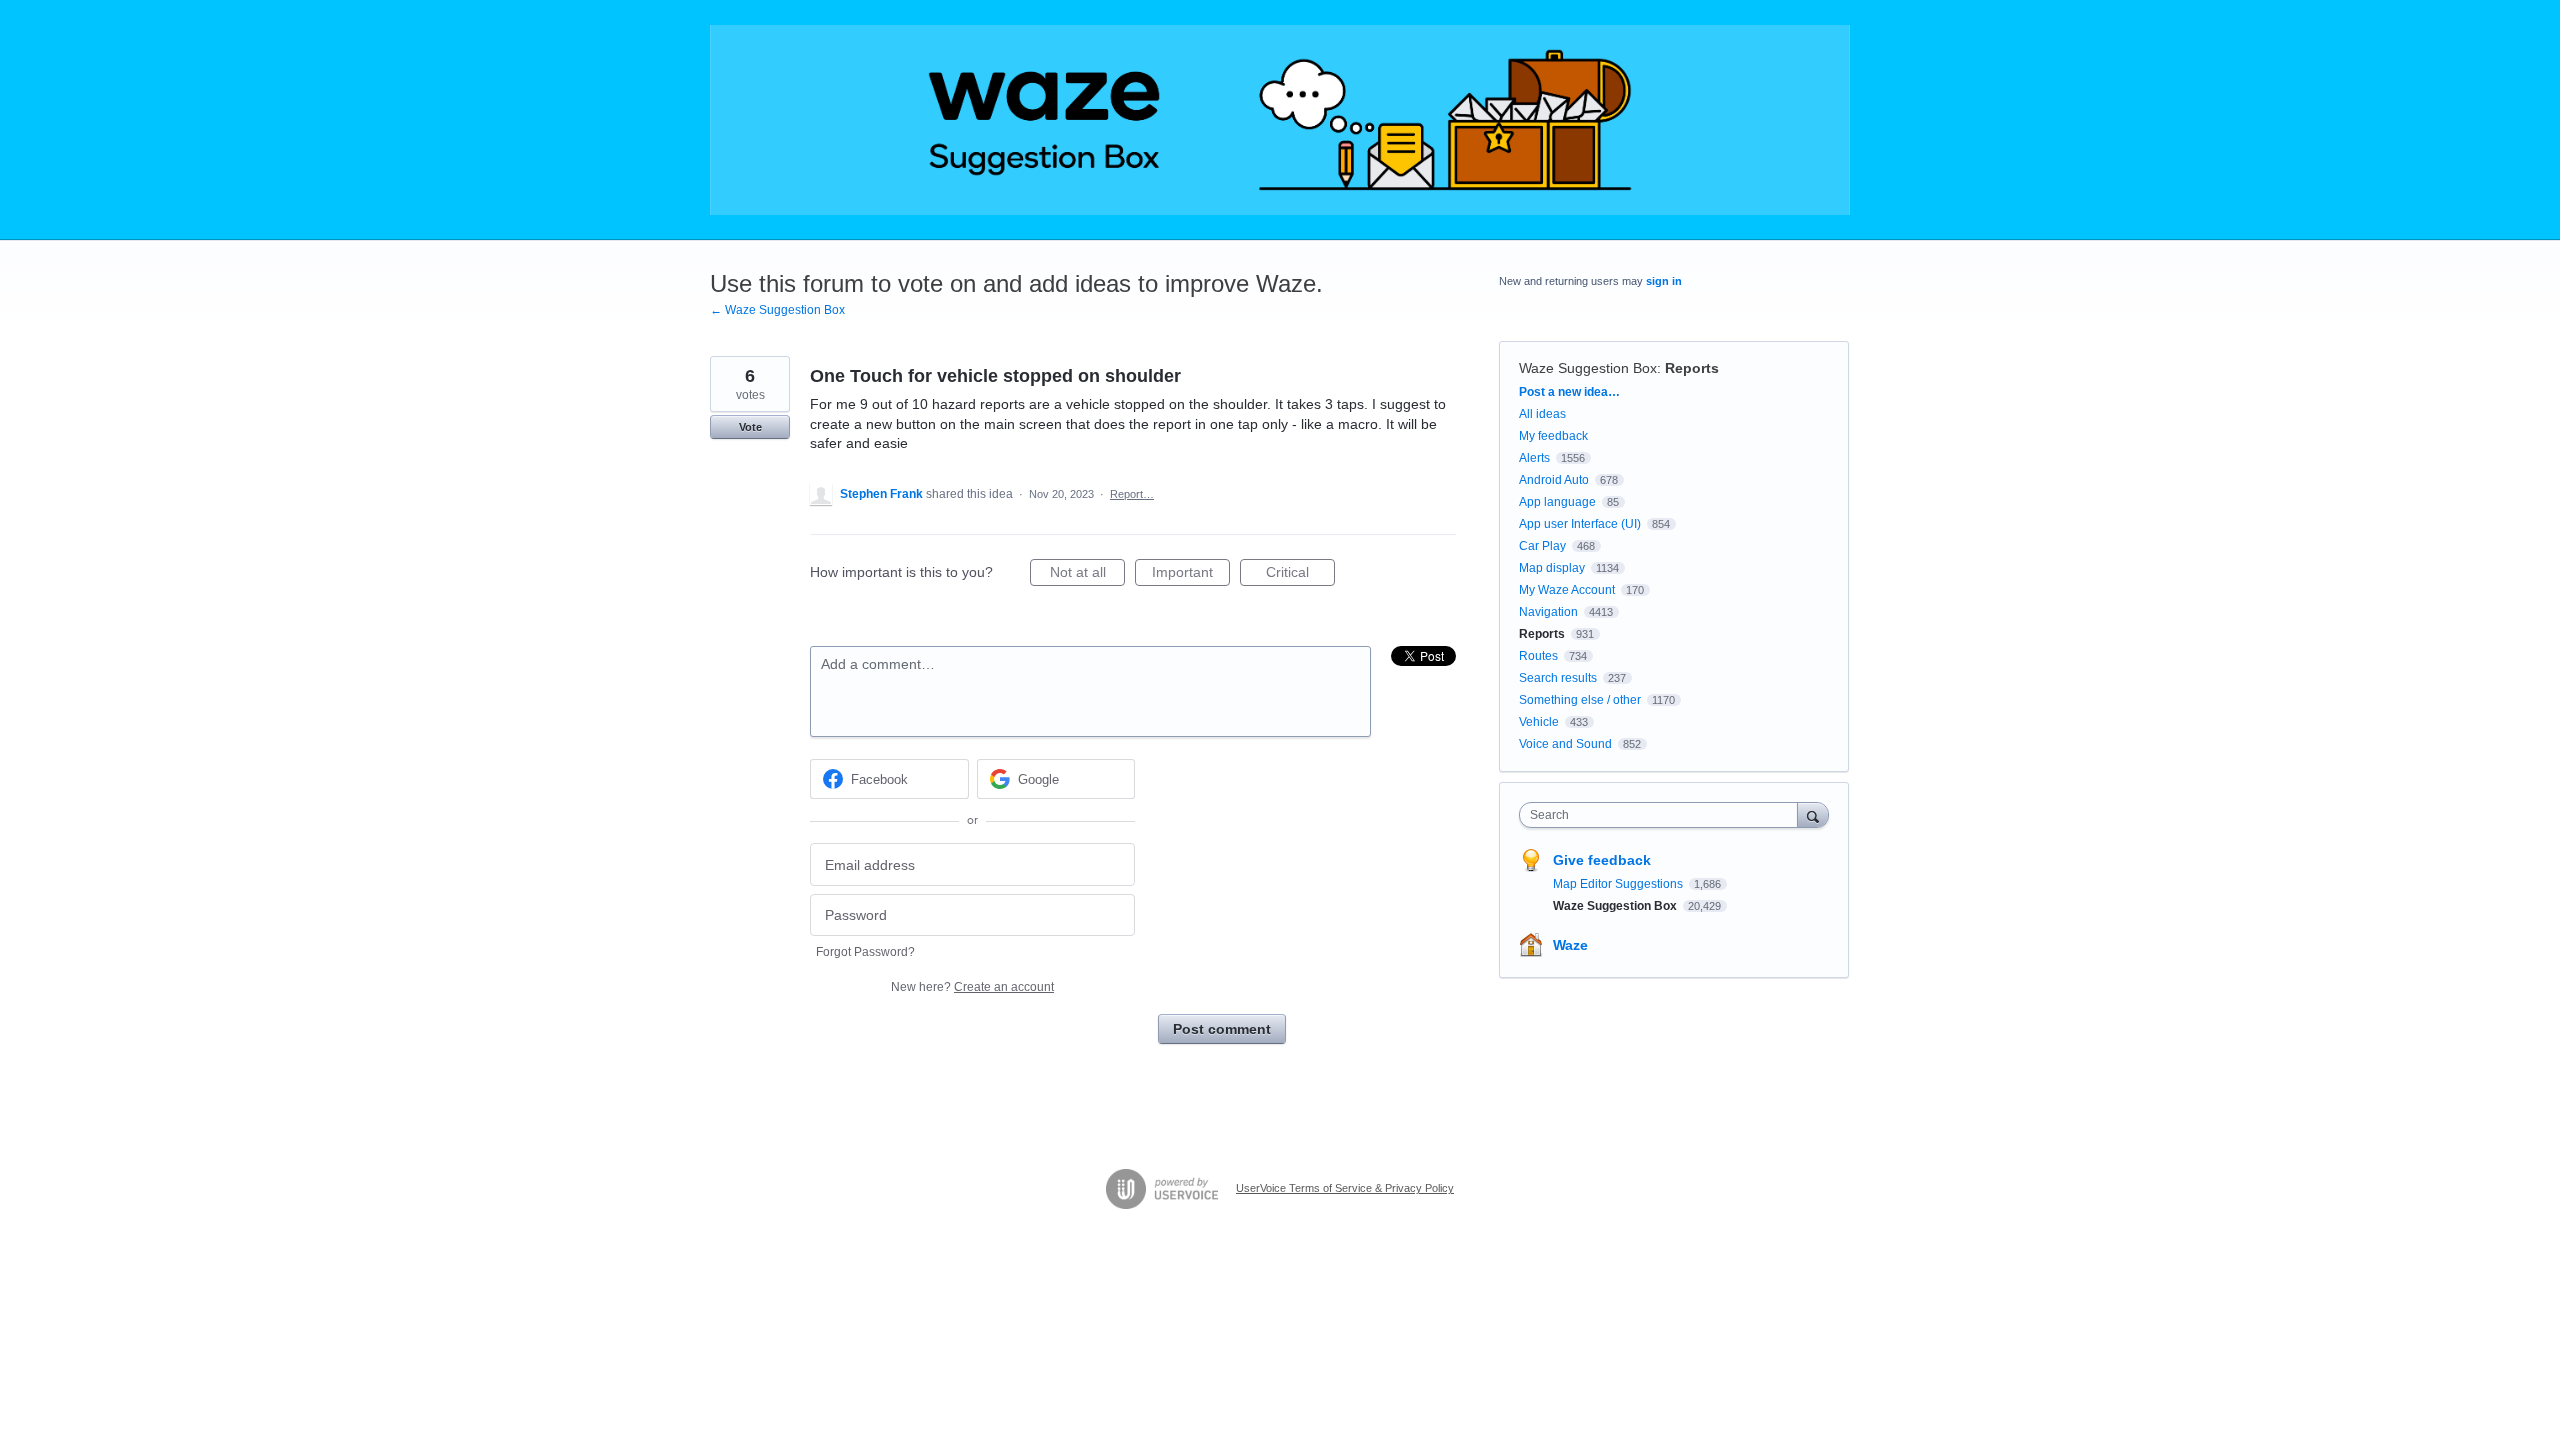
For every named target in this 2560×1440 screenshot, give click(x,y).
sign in (1664, 281)
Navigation (1548, 612)
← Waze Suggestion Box (777, 310)
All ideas (1542, 414)
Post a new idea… (1569, 392)
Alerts (1534, 458)
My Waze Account (1567, 590)
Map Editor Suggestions (1619, 884)
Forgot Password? (865, 952)
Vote (750, 427)
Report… (1132, 494)
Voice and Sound (1565, 744)
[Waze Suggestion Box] (1280, 120)
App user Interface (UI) (1580, 524)
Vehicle (1539, 722)
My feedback (1553, 436)
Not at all (1087, 575)
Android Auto (1554, 480)
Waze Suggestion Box (1588, 368)
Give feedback (1602, 860)
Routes (1538, 656)
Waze (1570, 945)
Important (1191, 575)
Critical (1300, 575)
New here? (972, 987)
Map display (1552, 568)
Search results (1558, 678)
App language (1557, 502)
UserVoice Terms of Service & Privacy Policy (1345, 1188)
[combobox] (1663, 815)
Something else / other (1580, 700)
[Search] (1813, 814)
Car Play (1542, 546)
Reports (1692, 368)
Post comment (1222, 1029)
